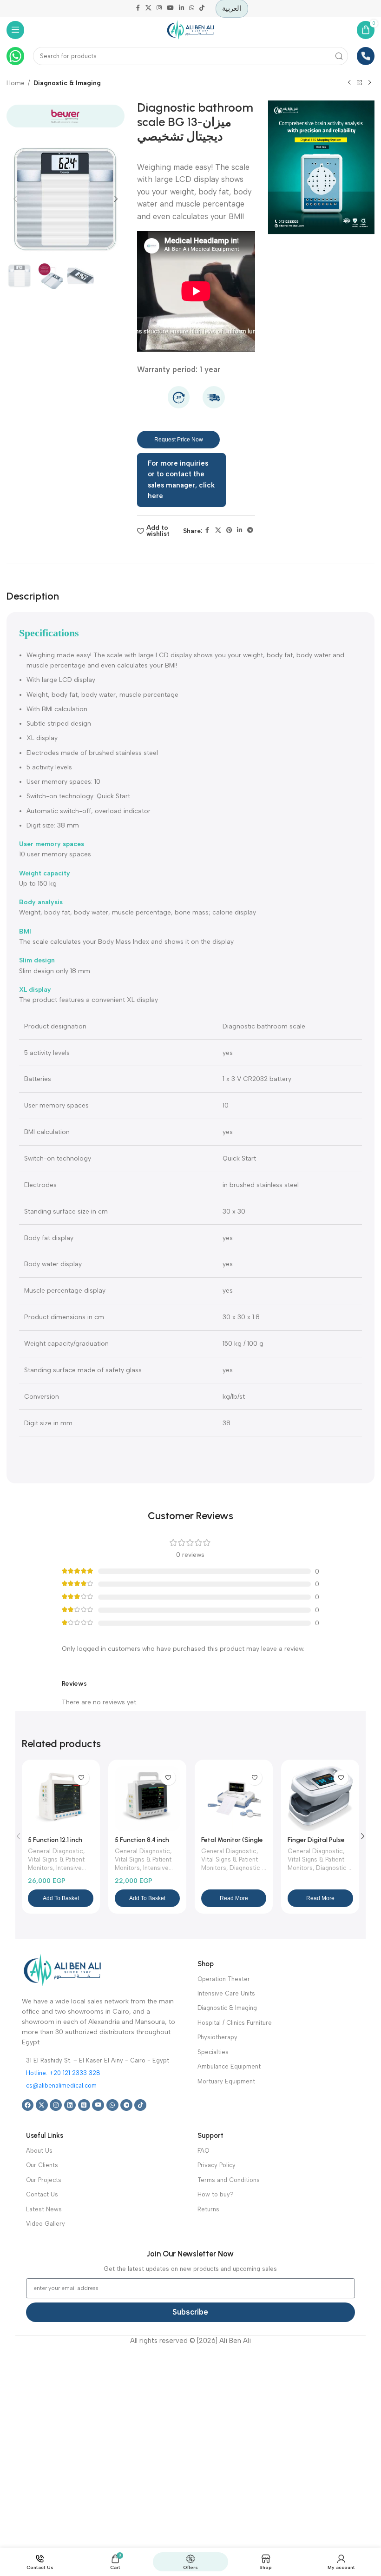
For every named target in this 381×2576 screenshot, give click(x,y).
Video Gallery (46, 2224)
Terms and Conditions (229, 2180)
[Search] (339, 56)
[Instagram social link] (159, 9)
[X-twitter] (42, 2105)
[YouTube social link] (170, 9)
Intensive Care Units (226, 1993)
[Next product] (369, 83)
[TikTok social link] (202, 9)
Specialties (213, 2052)
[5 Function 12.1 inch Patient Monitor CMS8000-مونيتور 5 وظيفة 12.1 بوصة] (60, 1799)
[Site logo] (190, 29)
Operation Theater (224, 1979)
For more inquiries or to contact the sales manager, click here (181, 480)
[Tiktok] (140, 2105)
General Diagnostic (56, 1851)
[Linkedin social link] (181, 9)
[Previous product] (349, 83)
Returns (208, 2209)
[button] (15, 199)
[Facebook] (28, 2105)
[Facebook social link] (138, 9)
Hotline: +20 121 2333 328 (63, 2073)
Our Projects (44, 2180)
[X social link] (149, 9)
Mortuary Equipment (226, 2081)
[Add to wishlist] (81, 1778)
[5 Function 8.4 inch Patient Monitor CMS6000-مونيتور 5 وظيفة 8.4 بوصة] (147, 1799)
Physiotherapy (217, 2037)
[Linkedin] (70, 2105)
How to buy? (216, 2194)
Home (16, 83)
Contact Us (42, 2194)
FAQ (203, 2151)
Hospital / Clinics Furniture (235, 2023)
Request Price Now (179, 440)
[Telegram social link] (250, 531)
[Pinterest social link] (229, 531)
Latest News (44, 2209)
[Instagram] (56, 2105)
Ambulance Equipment (229, 2066)
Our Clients (42, 2165)
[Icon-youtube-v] (98, 2105)
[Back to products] (359, 83)
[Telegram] (126, 2105)
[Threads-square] (84, 2105)
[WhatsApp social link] (191, 9)
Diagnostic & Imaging (67, 83)
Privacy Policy (217, 2165)
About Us (39, 2151)
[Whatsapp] (112, 2105)
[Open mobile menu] (16, 30)
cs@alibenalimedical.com (61, 2085)
